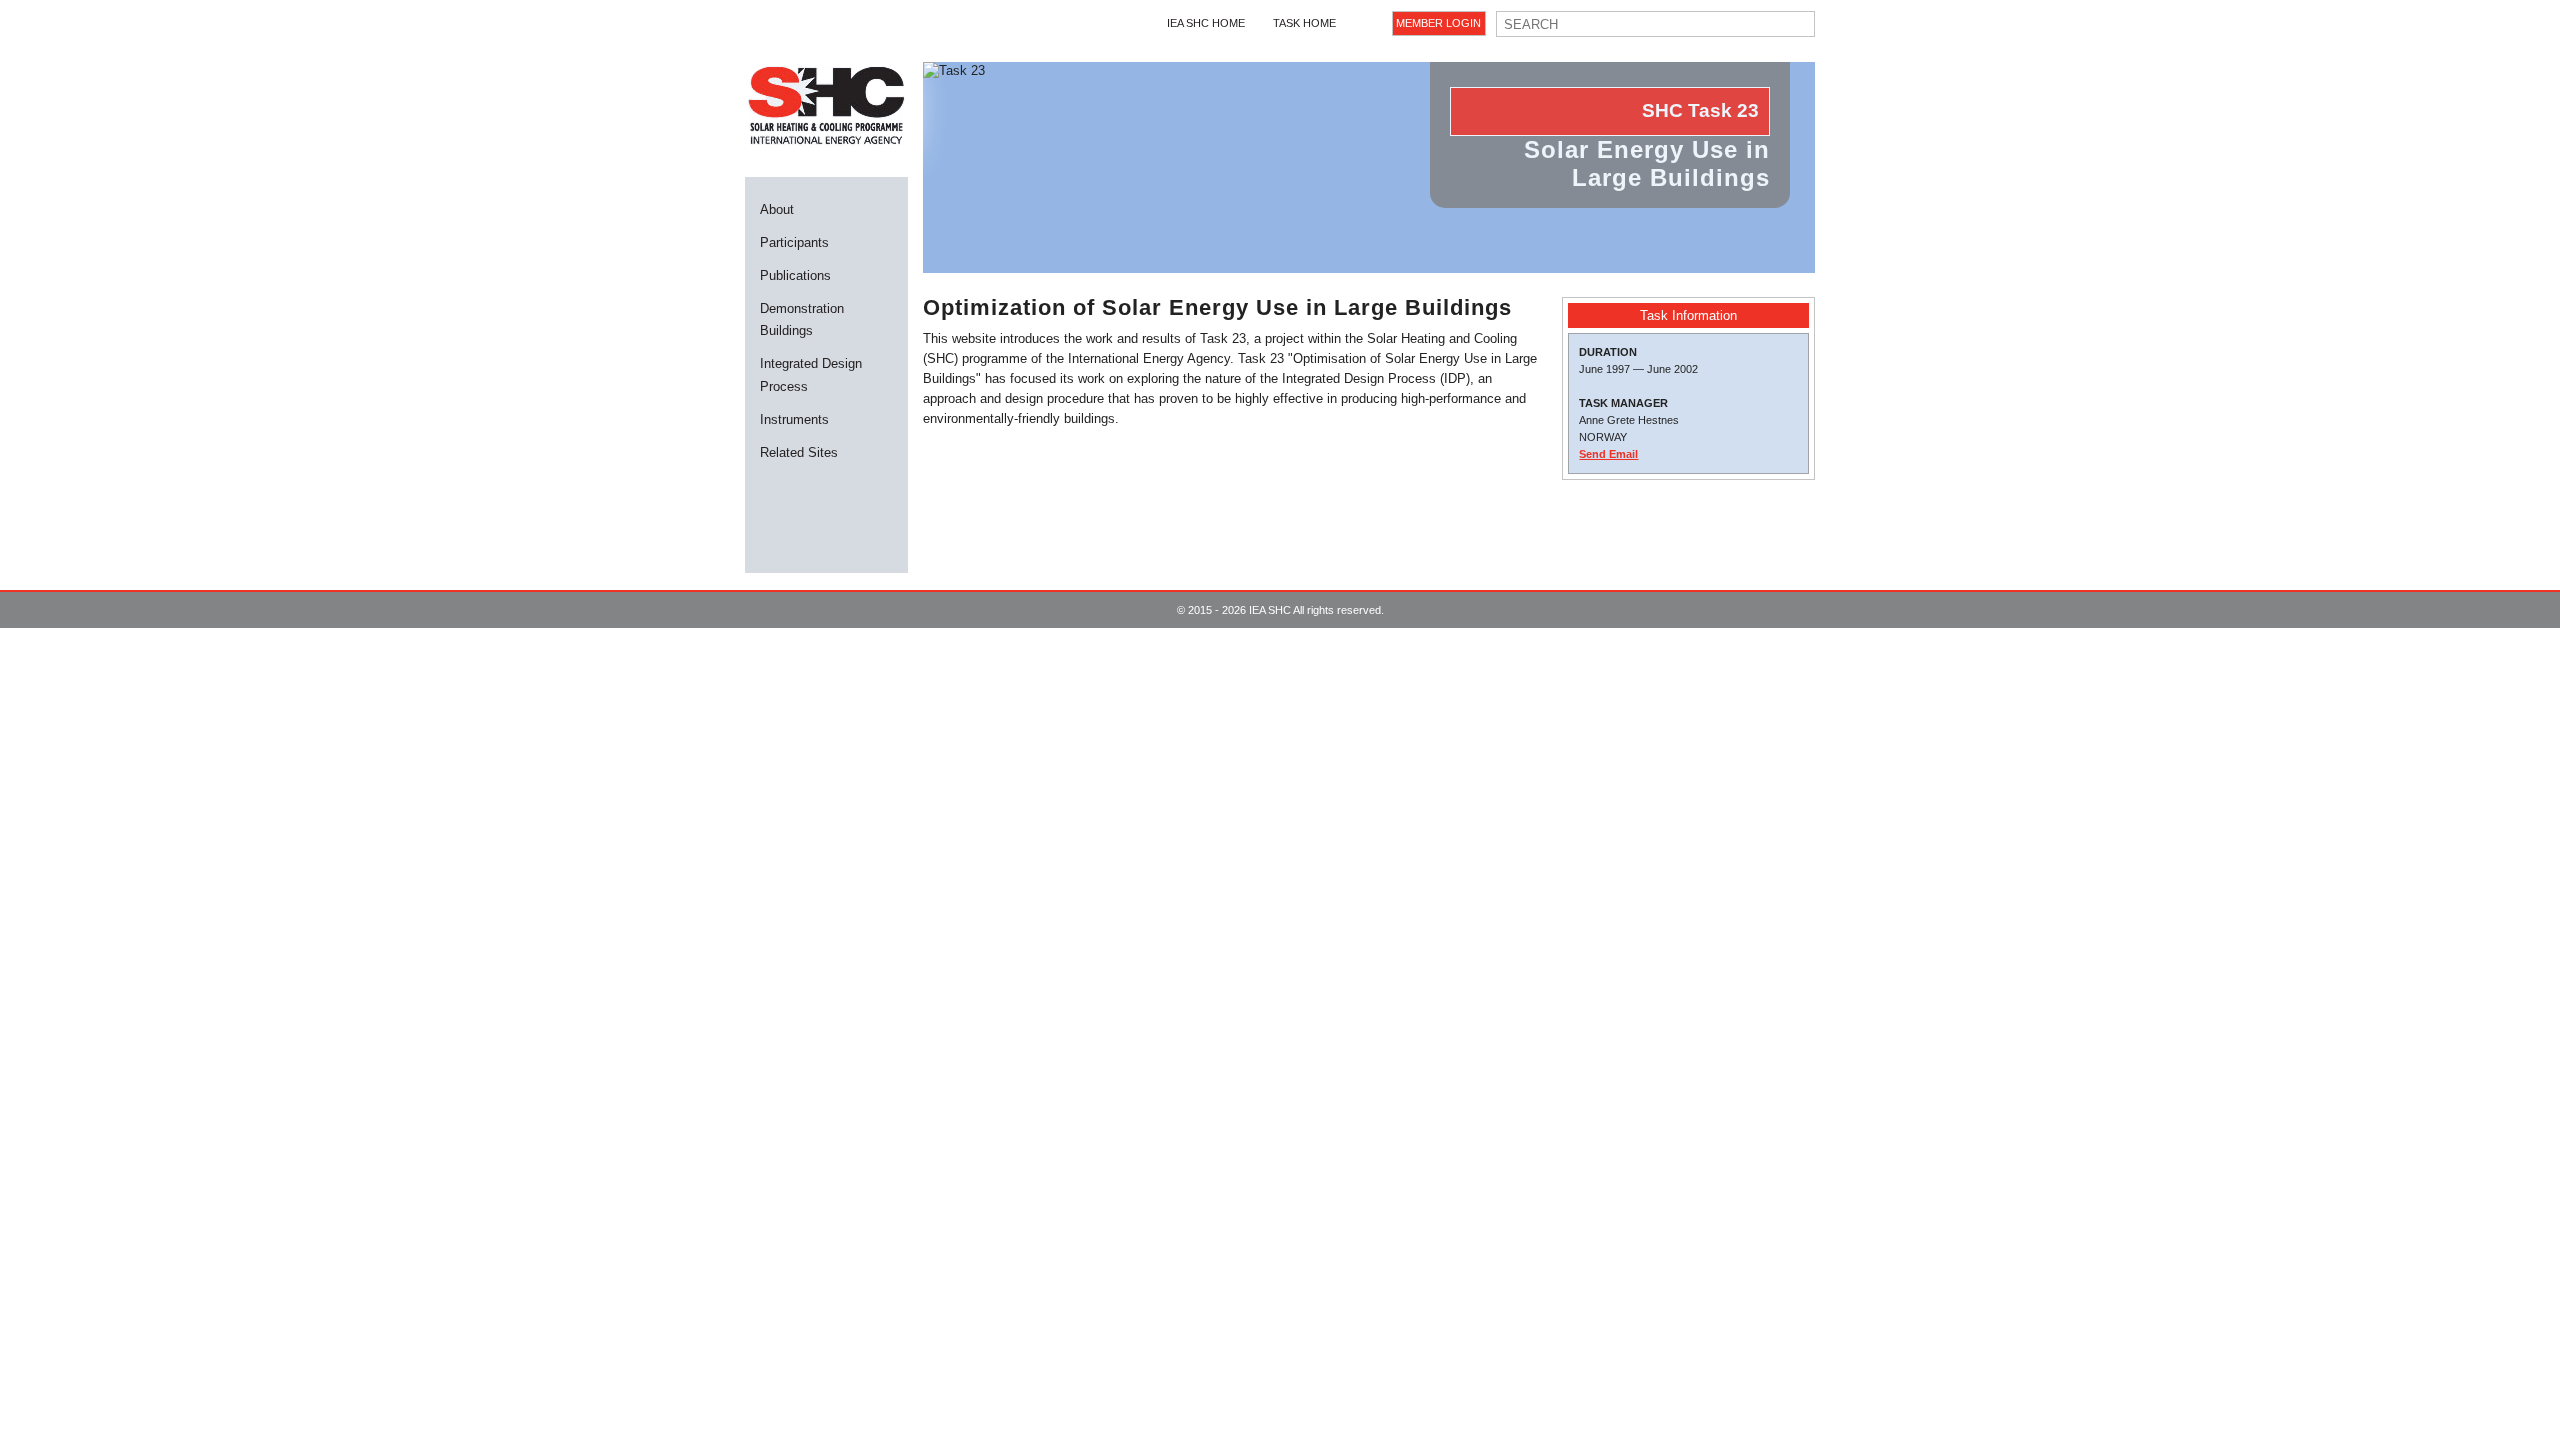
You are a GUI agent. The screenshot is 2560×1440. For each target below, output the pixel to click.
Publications (795, 275)
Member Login (1438, 23)
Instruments (794, 419)
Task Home (1304, 23)
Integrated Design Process (811, 374)
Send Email (1608, 454)
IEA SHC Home (1206, 23)
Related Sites (799, 452)
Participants (794, 242)
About (777, 209)
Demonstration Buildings (802, 319)
